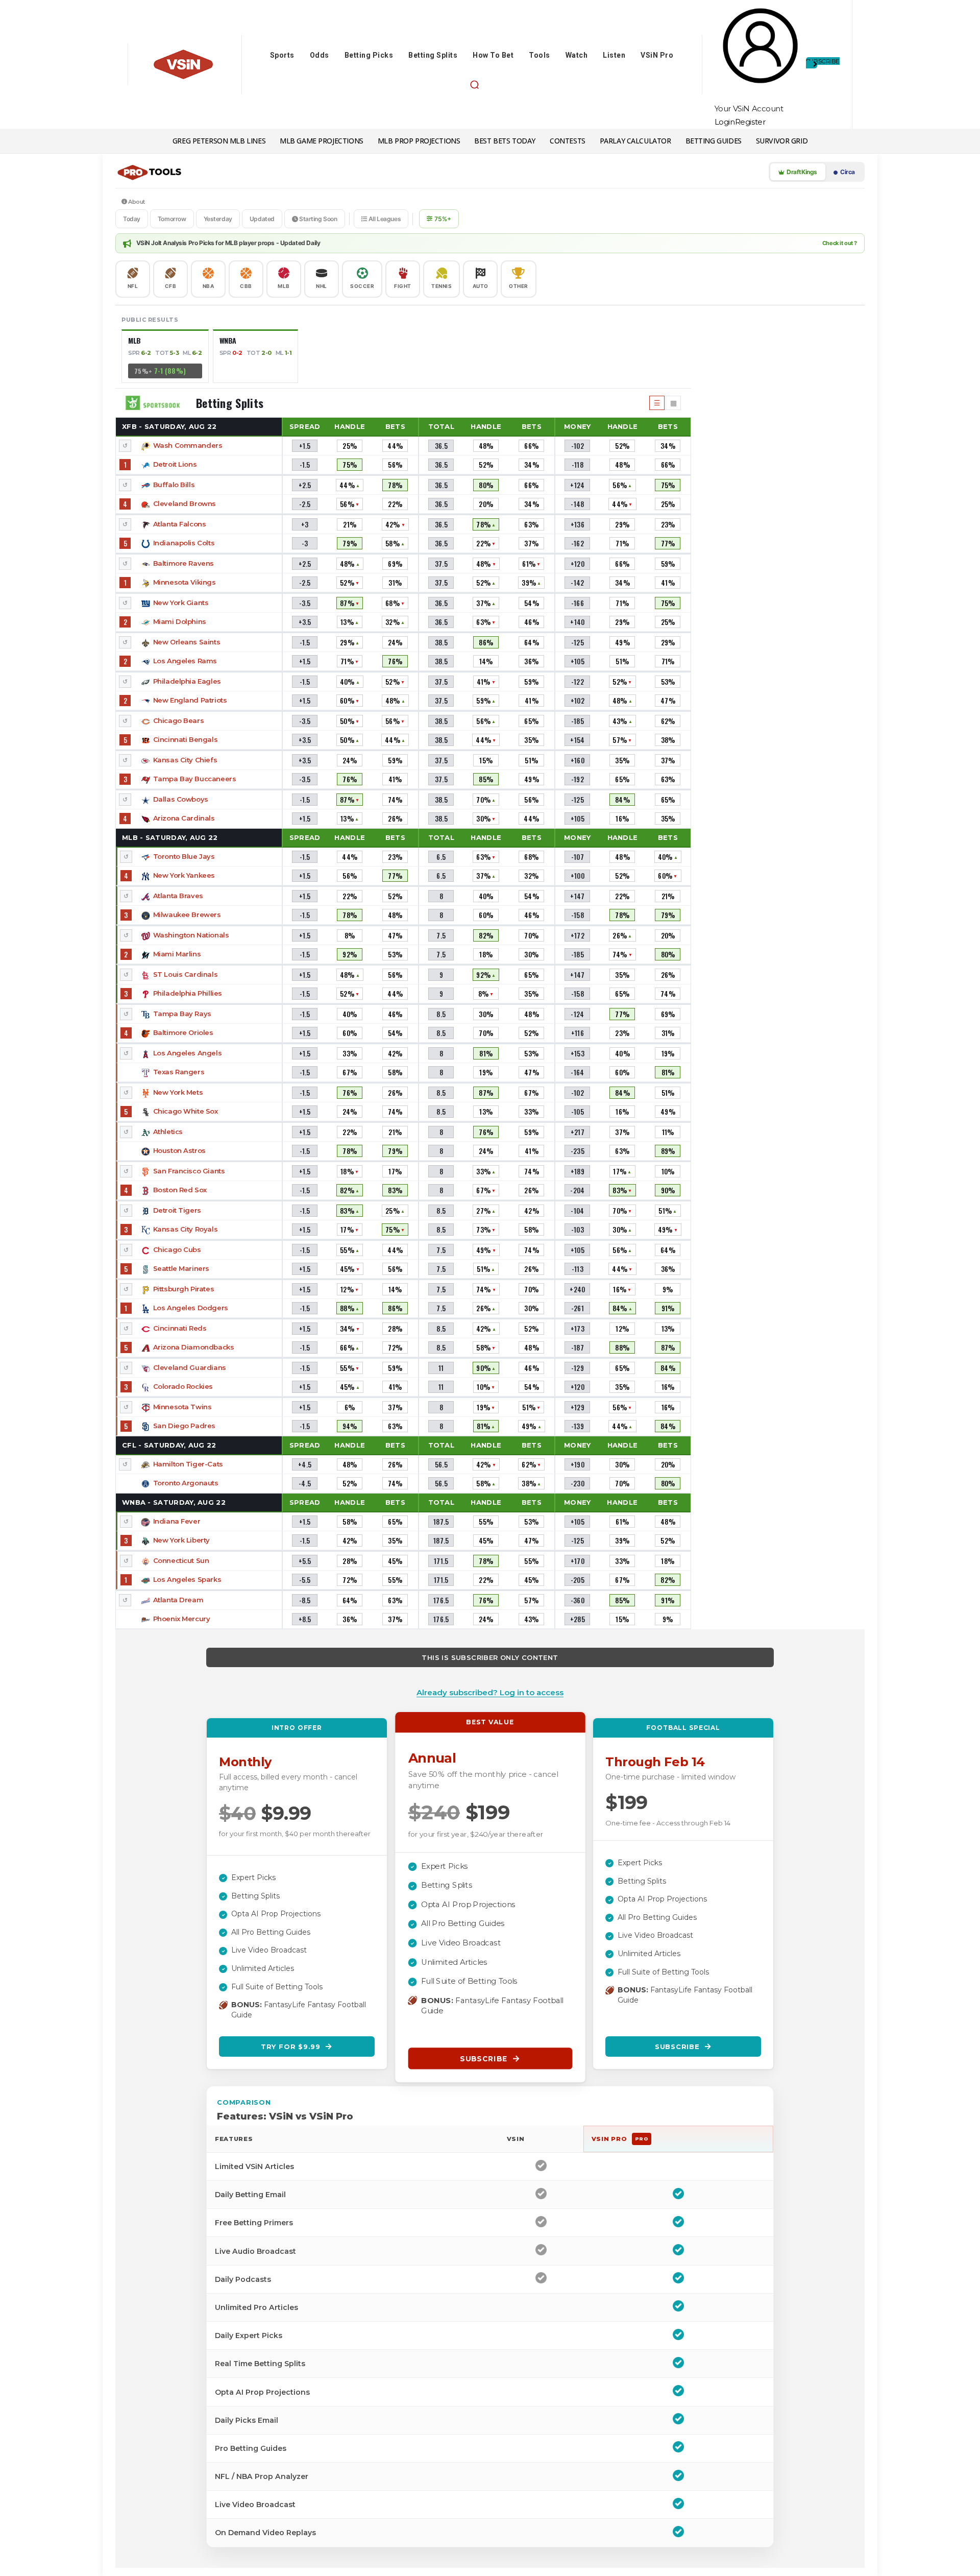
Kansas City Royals (185, 1229)
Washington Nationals (191, 935)
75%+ (443, 219)
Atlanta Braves (178, 896)
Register (750, 122)
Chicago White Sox (186, 1111)
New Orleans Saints (187, 642)
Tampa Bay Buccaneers (195, 779)
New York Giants (181, 603)
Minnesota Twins (182, 1407)
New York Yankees (184, 875)
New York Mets (178, 1092)
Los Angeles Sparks (187, 1579)
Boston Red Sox (180, 1190)
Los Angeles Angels (187, 1053)
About (136, 202)
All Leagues (384, 219)
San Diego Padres (184, 1426)
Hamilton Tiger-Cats (188, 1464)
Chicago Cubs (177, 1249)
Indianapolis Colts (184, 543)
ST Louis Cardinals (185, 974)
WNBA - (174, 1502)
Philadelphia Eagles (187, 681)
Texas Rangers (179, 1072)
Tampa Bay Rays (182, 1014)
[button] (474, 85)
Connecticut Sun (181, 1560)
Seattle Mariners (181, 1268)
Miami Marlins (177, 954)
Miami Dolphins (180, 621)
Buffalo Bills (174, 485)
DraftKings (801, 172)
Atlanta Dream (178, 1600)
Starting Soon (317, 219)
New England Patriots (190, 700)
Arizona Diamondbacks (194, 1347)
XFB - (169, 426)
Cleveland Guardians (190, 1367)
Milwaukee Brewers (187, 914)
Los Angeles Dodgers (191, 1308)
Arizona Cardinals (184, 818)
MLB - (170, 837)
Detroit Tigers (177, 1210)
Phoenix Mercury (182, 1619)
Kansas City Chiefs (185, 760)
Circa (847, 172)
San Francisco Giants (189, 1171)
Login (725, 122)
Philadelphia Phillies (188, 993)
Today (132, 219)
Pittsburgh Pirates (183, 1289)
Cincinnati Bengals (185, 739)
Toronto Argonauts (186, 1483)
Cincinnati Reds (180, 1328)
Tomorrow (172, 219)
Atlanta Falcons (180, 524)
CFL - (169, 1445)
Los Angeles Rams (185, 661)
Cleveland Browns (185, 503)
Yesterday (218, 219)
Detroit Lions (175, 464)
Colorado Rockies (183, 1386)
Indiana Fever (177, 1521)
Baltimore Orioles (183, 1032)
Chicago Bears (179, 720)
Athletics (168, 1131)
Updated (262, 219)
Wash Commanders (188, 445)
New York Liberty (181, 1540)
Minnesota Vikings (185, 582)
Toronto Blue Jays (184, 856)
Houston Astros (179, 1150)
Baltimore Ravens (183, 563)
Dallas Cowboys (181, 799)
